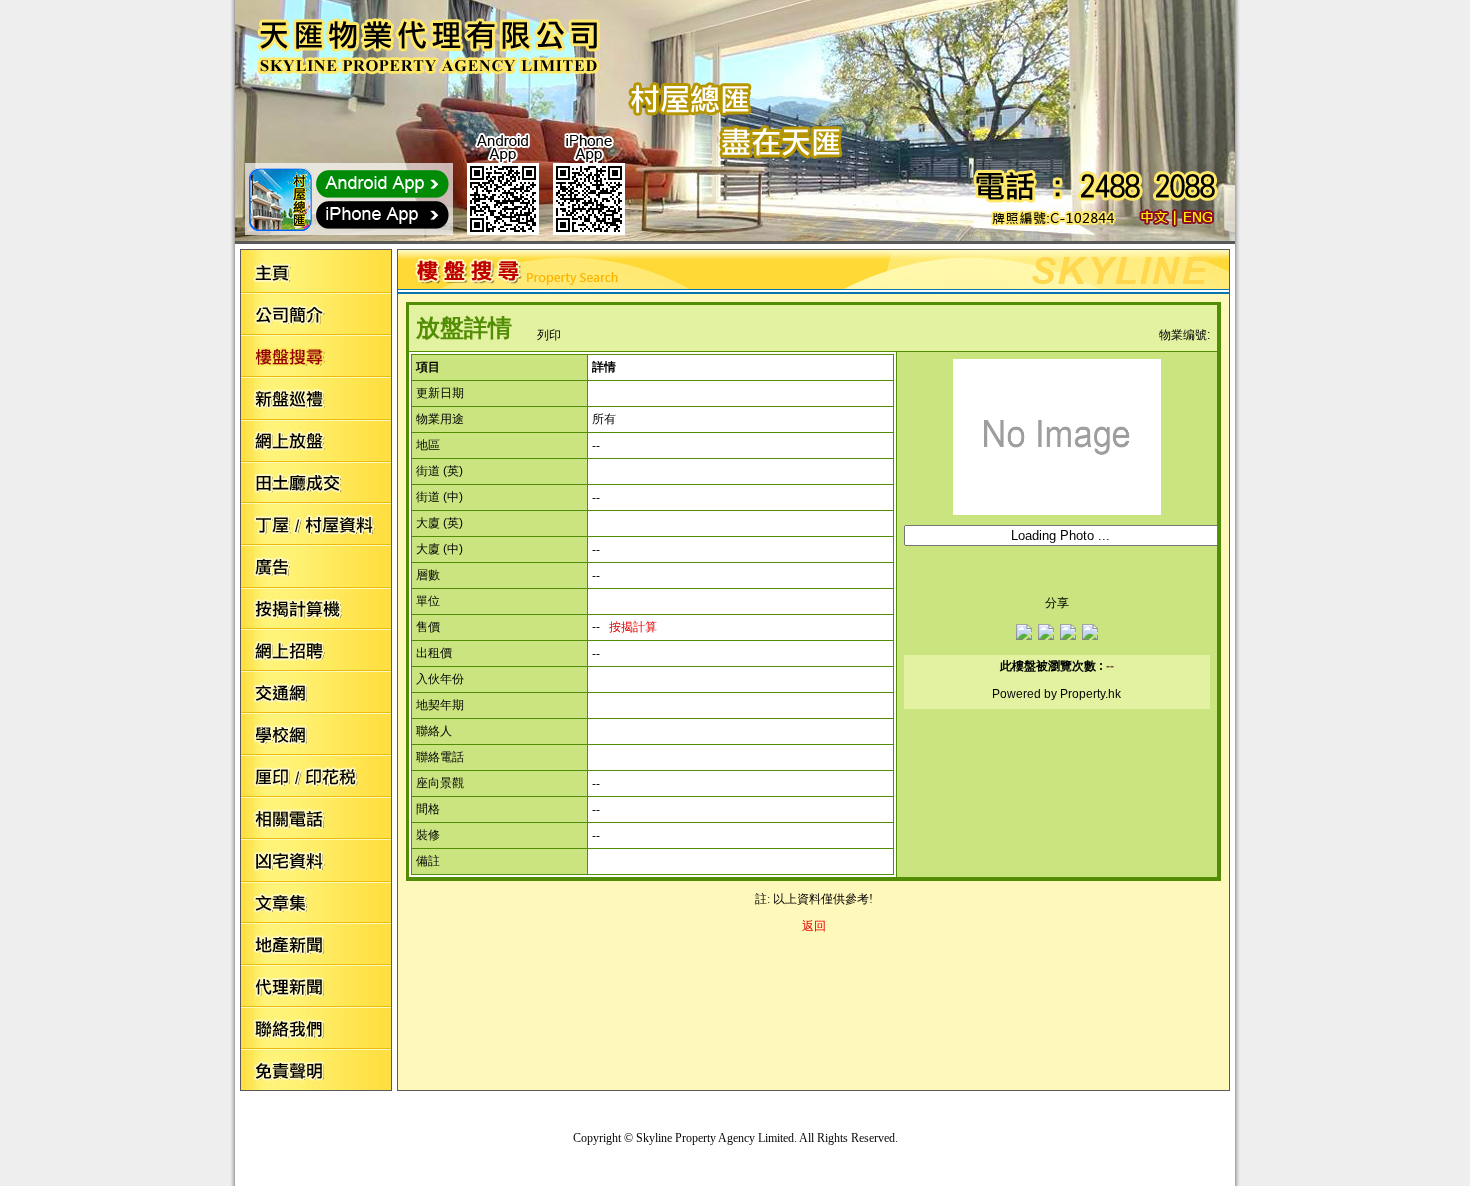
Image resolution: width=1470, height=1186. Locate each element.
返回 (814, 926)
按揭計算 (633, 627)
